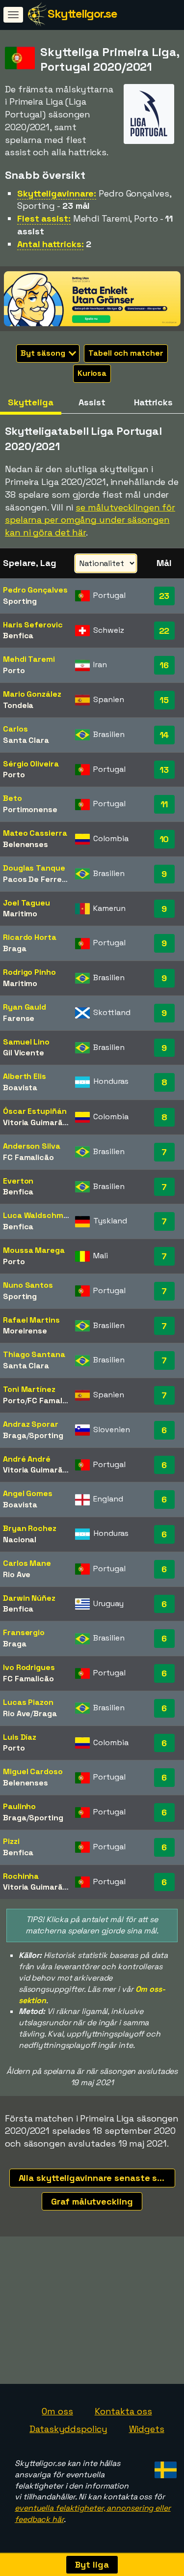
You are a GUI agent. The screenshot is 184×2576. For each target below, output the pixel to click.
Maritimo (20, 914)
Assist (92, 402)
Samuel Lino (26, 1042)
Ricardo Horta (30, 937)
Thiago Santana (34, 1354)
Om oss (57, 2411)
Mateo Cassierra (35, 833)
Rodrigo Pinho (29, 972)
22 (164, 631)
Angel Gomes (28, 1493)
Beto (13, 798)
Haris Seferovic (33, 625)
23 (164, 596)
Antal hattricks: (50, 244)
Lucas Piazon (28, 1702)
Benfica (18, 636)
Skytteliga (30, 402)
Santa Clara (26, 740)
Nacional (20, 1540)
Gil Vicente (24, 1053)
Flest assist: (44, 218)
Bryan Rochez (30, 1528)
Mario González (32, 694)
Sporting (20, 601)
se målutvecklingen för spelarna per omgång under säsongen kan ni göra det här (90, 520)
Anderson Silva (32, 1146)
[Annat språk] (164, 2467)
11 (164, 804)
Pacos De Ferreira (37, 879)
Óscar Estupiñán (35, 1111)
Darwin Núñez (29, 1598)
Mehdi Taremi (29, 659)
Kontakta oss (123, 2411)
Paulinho (19, 1806)
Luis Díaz (20, 1737)
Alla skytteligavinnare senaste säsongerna (97, 2178)
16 (164, 665)
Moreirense (25, 1331)
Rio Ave (17, 1574)
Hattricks (153, 402)
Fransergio (24, 1632)
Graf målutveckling (92, 2201)
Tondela (18, 705)
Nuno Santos (28, 1285)
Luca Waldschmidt (38, 1215)
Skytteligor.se (82, 14)
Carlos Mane (27, 1563)
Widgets (147, 2429)
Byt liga (92, 2564)
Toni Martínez (29, 1389)
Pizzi (11, 1841)
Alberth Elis (25, 1076)
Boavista (20, 1088)
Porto (14, 670)
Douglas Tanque (34, 868)
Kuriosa (92, 373)
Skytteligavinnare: (57, 193)
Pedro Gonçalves (35, 590)
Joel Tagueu (26, 903)
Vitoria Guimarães (37, 1122)
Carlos (15, 729)
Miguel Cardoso (33, 1771)
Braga (15, 948)
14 (164, 735)
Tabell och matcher (126, 353)
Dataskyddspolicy (68, 2429)
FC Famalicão (28, 1157)
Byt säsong (44, 353)
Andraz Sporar (31, 1424)
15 (164, 700)
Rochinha (21, 1876)
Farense (19, 1018)
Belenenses (26, 844)
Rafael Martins (31, 1320)
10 (164, 839)
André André (27, 1459)
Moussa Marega (34, 1250)
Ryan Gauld (25, 1007)
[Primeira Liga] (149, 135)
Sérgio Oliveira (31, 764)
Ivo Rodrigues (29, 1667)
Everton (18, 1181)
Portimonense (30, 809)
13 (164, 770)
